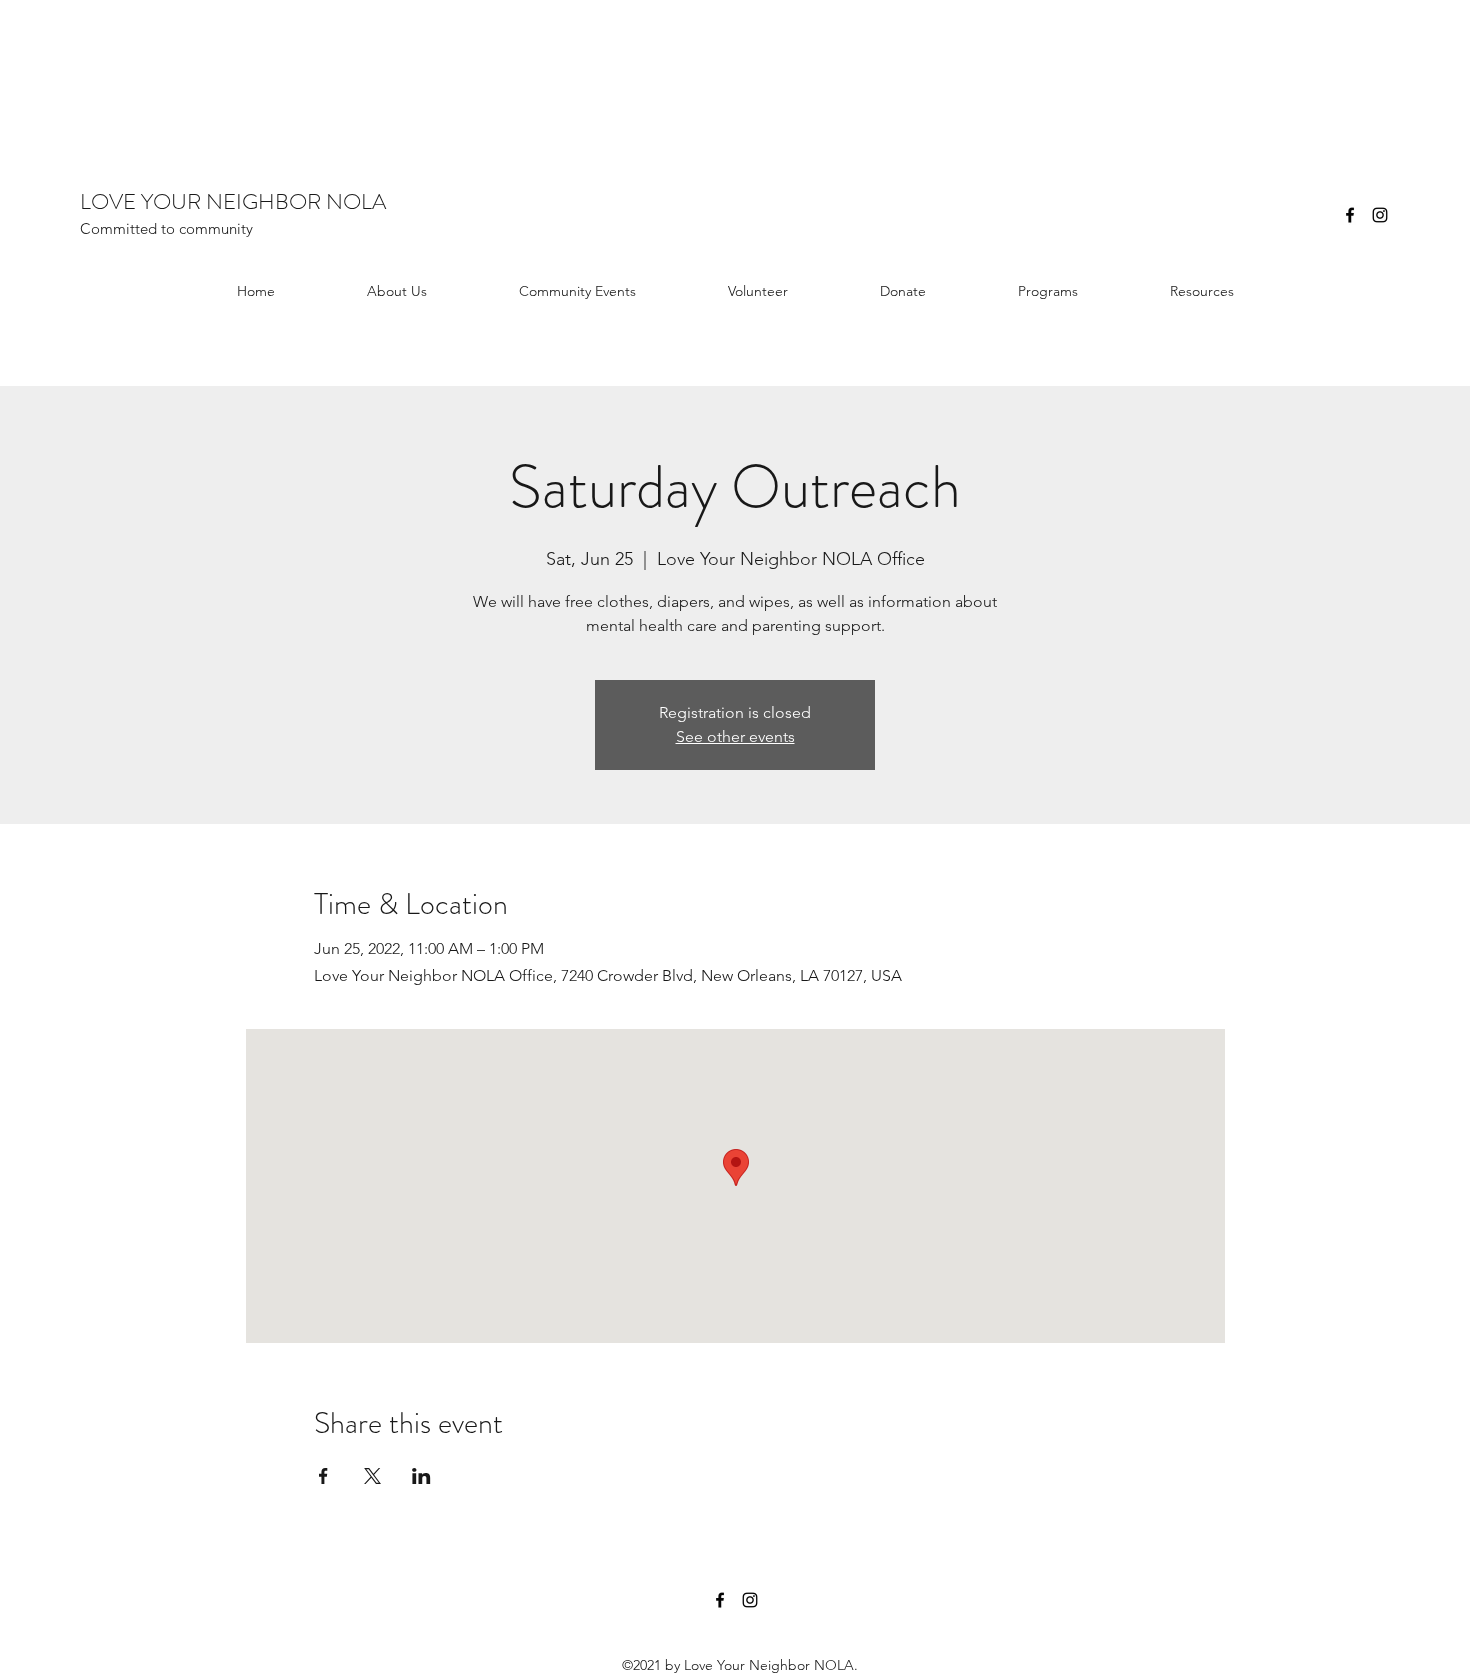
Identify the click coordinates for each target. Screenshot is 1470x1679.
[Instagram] (1380, 215)
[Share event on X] (372, 1476)
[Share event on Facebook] (323, 1476)
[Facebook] (1350, 215)
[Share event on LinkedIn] (421, 1476)
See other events (735, 736)
